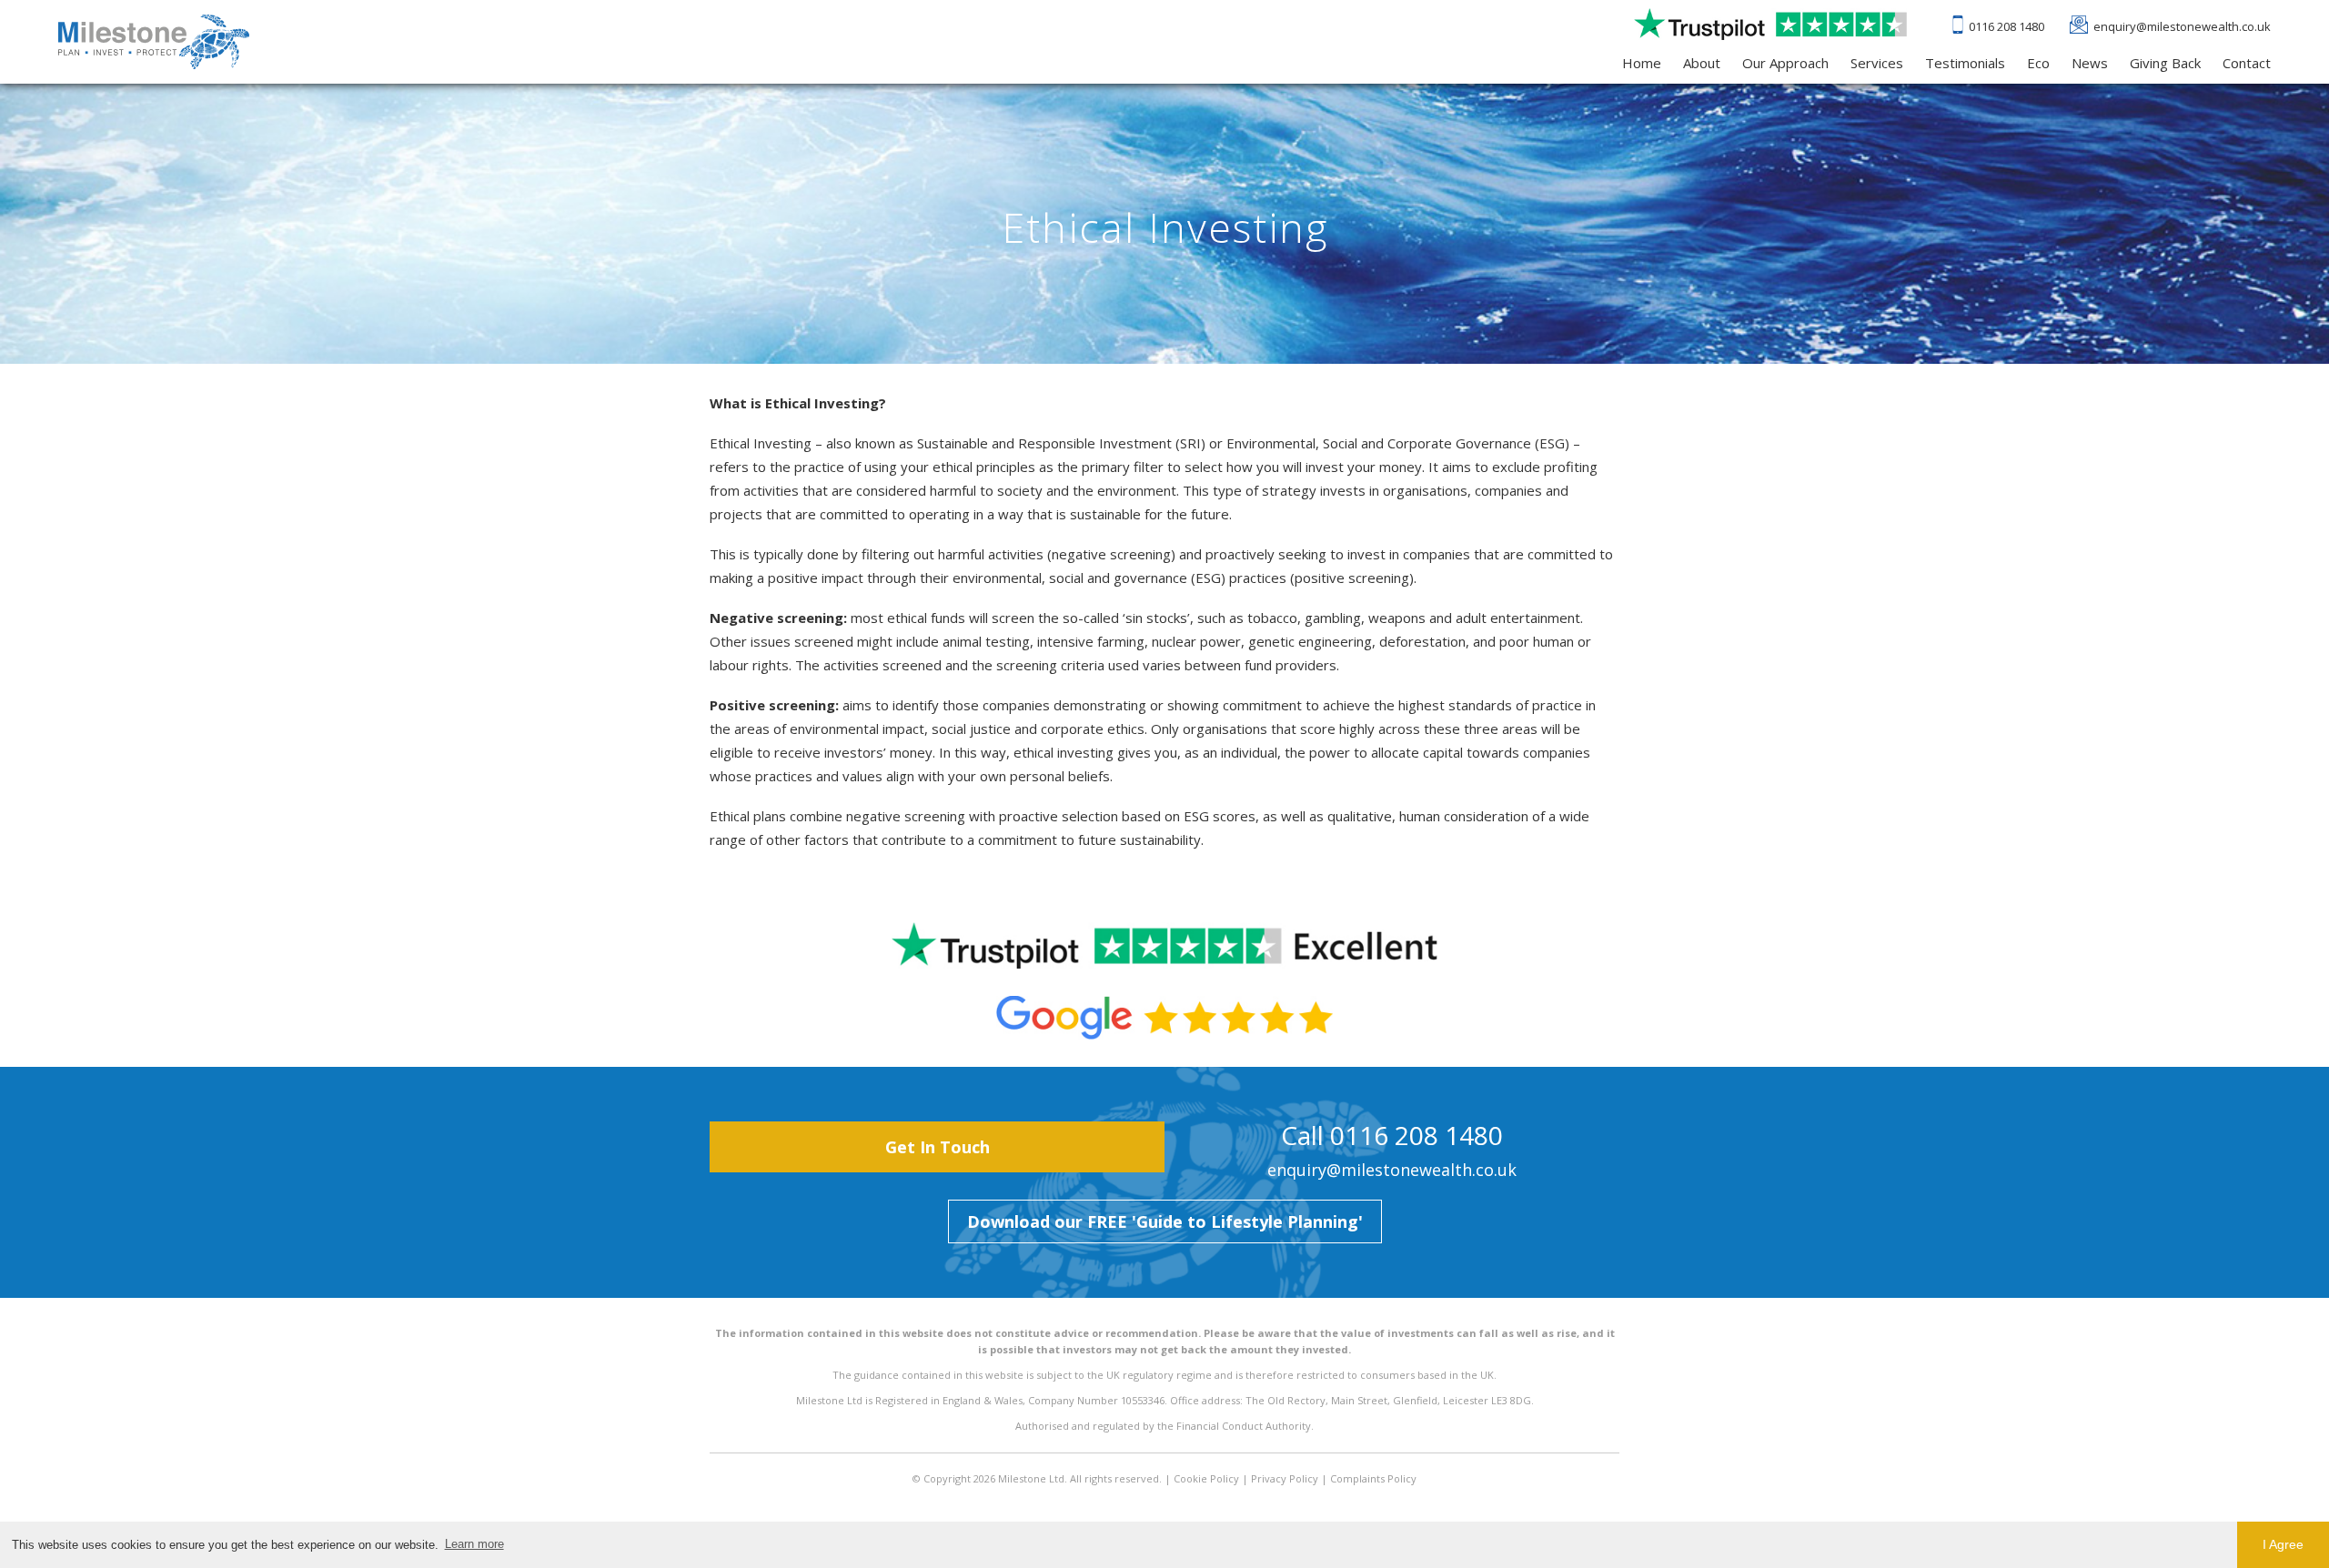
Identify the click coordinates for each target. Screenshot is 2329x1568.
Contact (2247, 63)
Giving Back (2165, 63)
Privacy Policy (1285, 1478)
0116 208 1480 (2006, 26)
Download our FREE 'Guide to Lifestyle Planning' (1165, 1221)
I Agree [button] (2283, 1544)
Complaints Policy (1373, 1478)
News (2090, 63)
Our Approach (1785, 63)
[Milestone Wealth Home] (154, 42)
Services (1877, 63)
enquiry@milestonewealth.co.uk (2182, 26)
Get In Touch (938, 1147)
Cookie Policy (1206, 1478)
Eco (2038, 63)
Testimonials (1965, 63)
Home (1642, 63)
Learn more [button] (474, 1544)
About (1702, 63)
